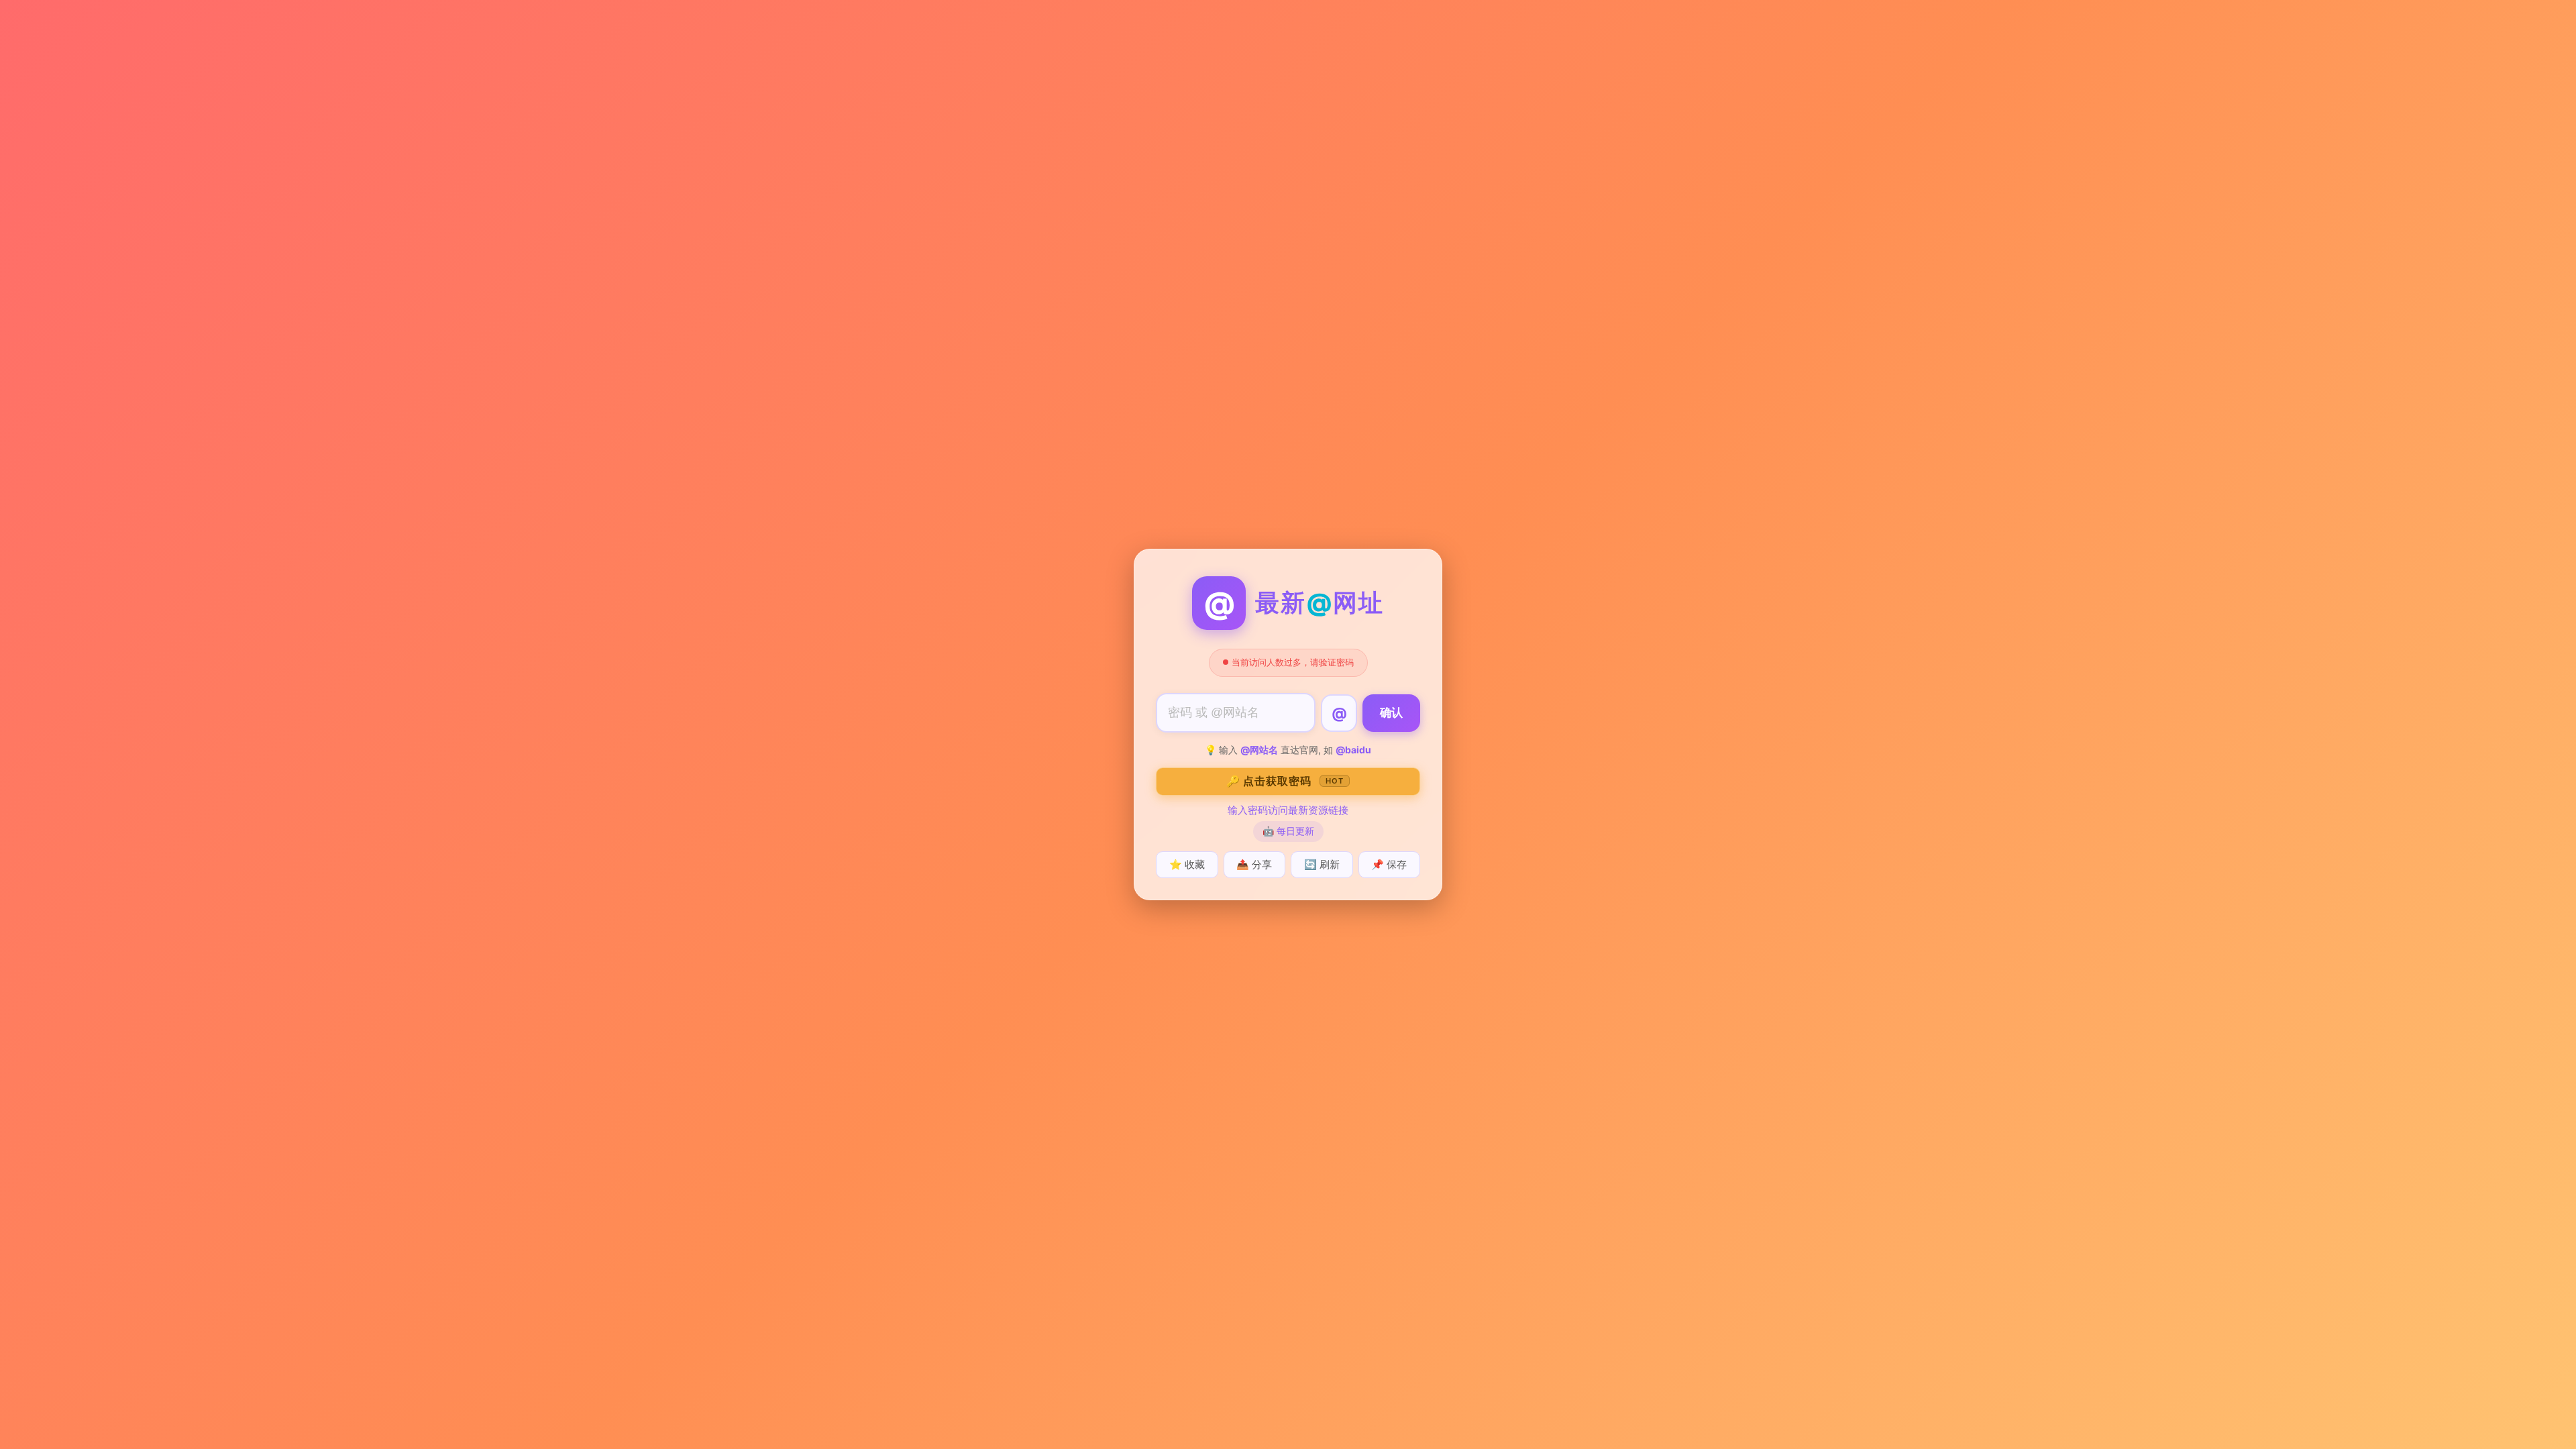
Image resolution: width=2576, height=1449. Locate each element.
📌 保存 (1389, 864)
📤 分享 (1254, 864)
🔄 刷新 (1322, 864)
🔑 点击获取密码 (1285, 781)
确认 (1391, 713)
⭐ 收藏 (1187, 864)
